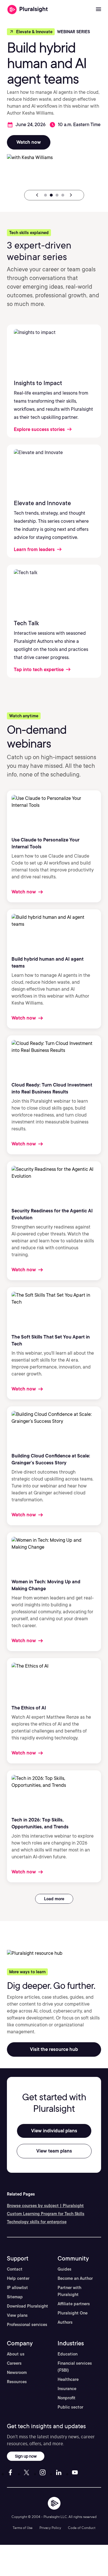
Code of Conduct (82, 2528)
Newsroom (17, 2372)
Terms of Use (23, 2528)
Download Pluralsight (28, 2306)
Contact (15, 2269)
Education (68, 2354)
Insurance (67, 2389)
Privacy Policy (50, 2528)
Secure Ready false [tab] (63, 195)
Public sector (70, 2407)
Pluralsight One (73, 2313)
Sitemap (15, 2297)
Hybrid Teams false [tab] (51, 195)
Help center (18, 2278)
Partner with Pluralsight (69, 2291)
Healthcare (68, 2379)
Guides (65, 2269)
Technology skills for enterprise (37, 2222)
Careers (14, 2363)
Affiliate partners (74, 2304)
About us (16, 2354)
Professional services (27, 2325)
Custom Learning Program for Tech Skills (46, 2214)
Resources (17, 2382)
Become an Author (75, 2278)
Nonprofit (67, 2398)
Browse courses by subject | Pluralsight (45, 2206)
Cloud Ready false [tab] (57, 195)
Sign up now (26, 2456)
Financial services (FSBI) (75, 2367)
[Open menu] (98, 10)
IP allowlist (17, 2288)
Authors (65, 2322)
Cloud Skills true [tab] (46, 195)
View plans (17, 2315)
